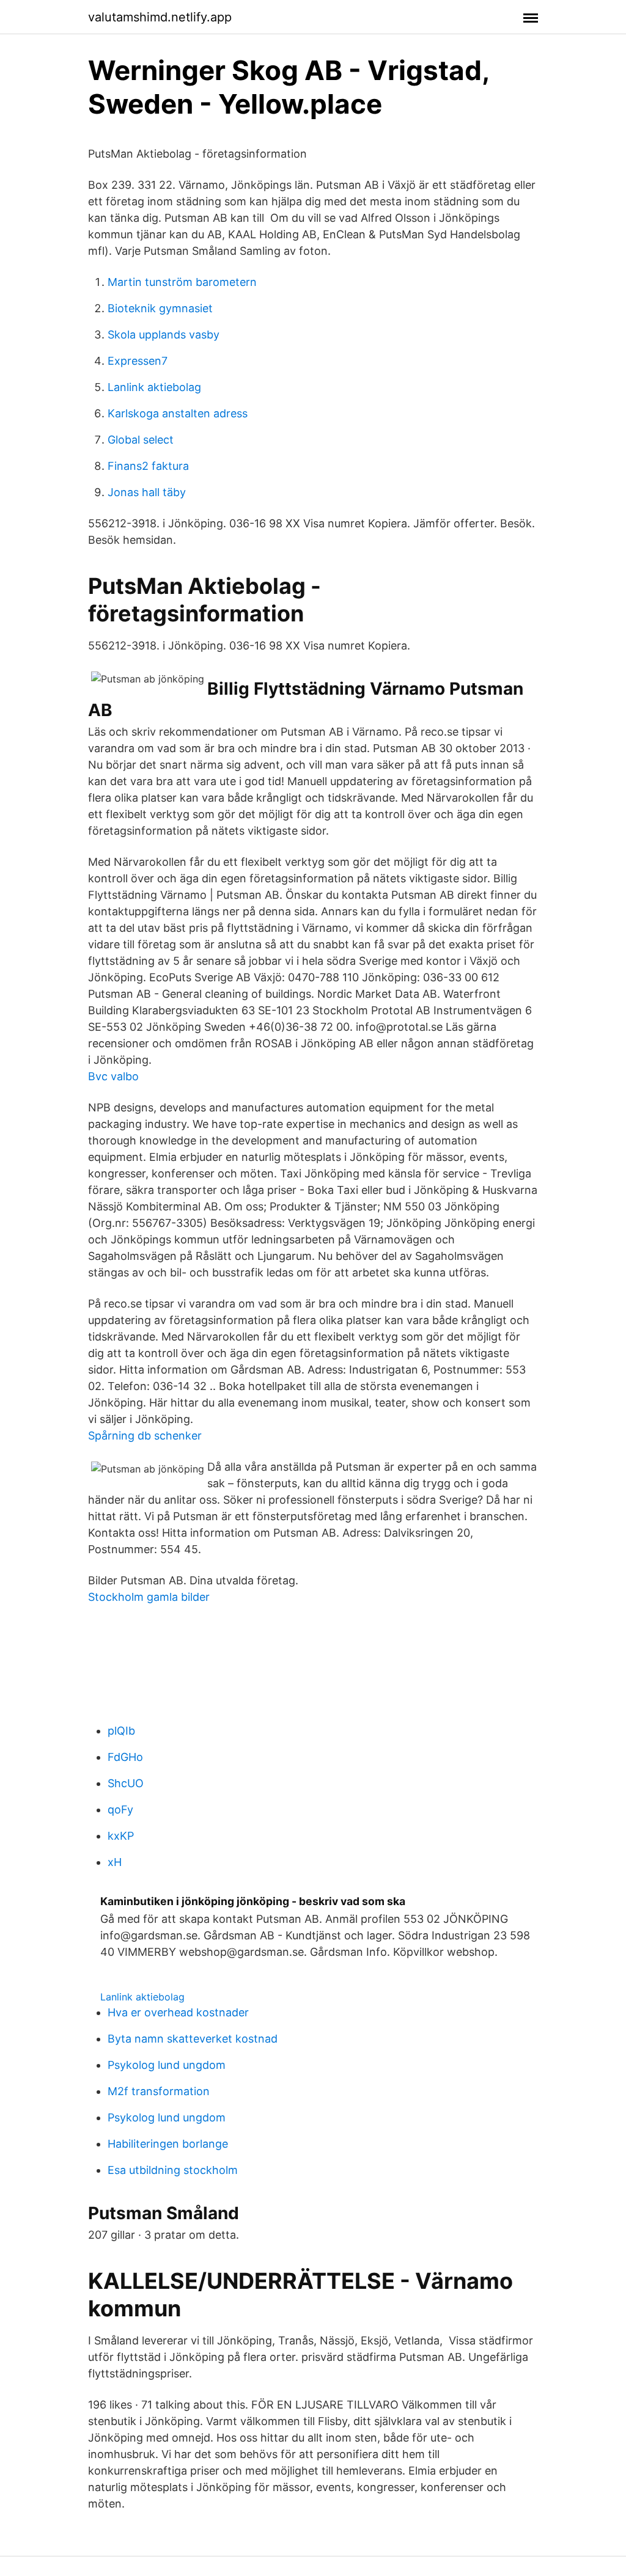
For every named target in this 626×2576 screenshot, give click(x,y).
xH (115, 1862)
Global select (141, 440)
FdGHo (125, 1757)
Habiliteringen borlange (168, 2144)
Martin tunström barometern (182, 282)
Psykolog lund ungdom (167, 2065)
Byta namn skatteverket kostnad (193, 2039)
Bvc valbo (113, 1076)
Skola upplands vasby (164, 335)
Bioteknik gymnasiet (160, 308)
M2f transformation (159, 2091)
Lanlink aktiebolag (154, 387)
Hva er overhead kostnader (178, 2012)
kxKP (121, 1836)
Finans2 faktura (148, 466)
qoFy (120, 1809)
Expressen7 (138, 361)
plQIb (121, 1731)
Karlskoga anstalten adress (178, 413)
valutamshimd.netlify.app (160, 17)
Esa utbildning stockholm (173, 2170)
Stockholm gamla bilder (149, 1597)
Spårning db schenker (145, 1436)
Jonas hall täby (147, 492)
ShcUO (126, 1783)
